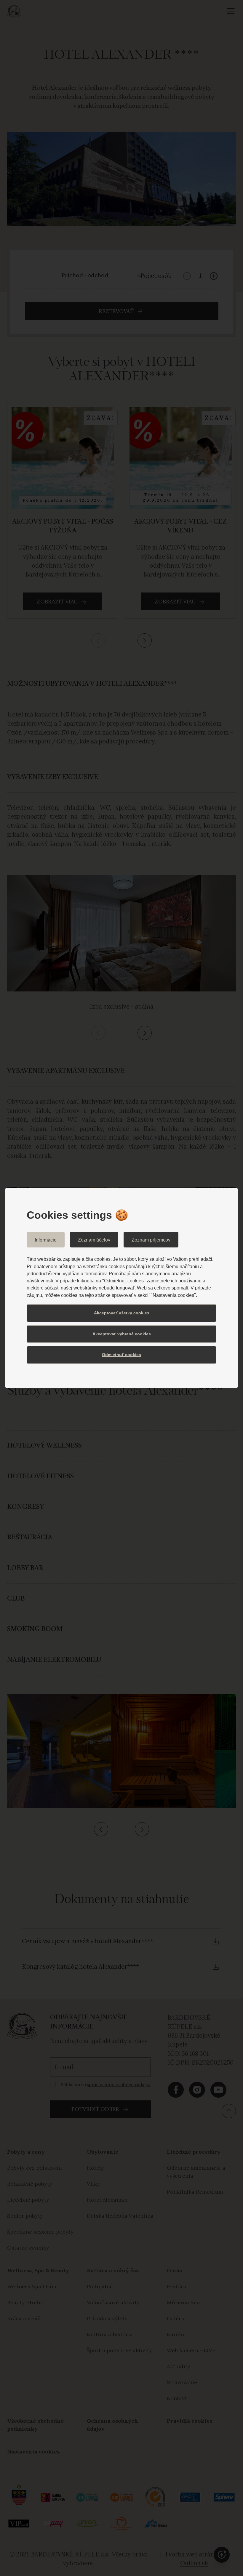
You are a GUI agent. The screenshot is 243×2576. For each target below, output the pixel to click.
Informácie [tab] (46, 1240)
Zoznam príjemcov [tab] (151, 1240)
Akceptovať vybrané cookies (122, 1334)
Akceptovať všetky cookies (122, 1313)
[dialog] (121, 1288)
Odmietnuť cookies (121, 1355)
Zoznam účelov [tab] (94, 1240)
